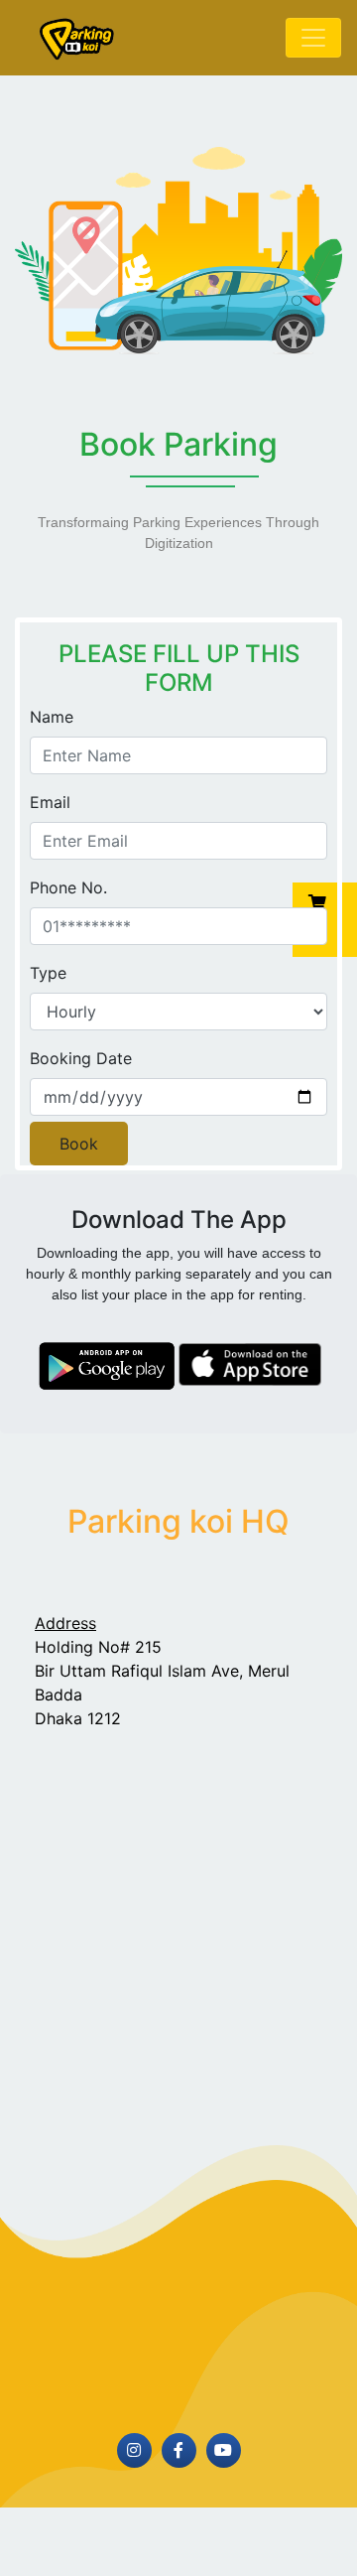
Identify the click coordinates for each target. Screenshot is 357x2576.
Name (52, 717)
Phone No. (68, 887)
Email (50, 802)
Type (48, 973)
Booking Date (81, 1058)
